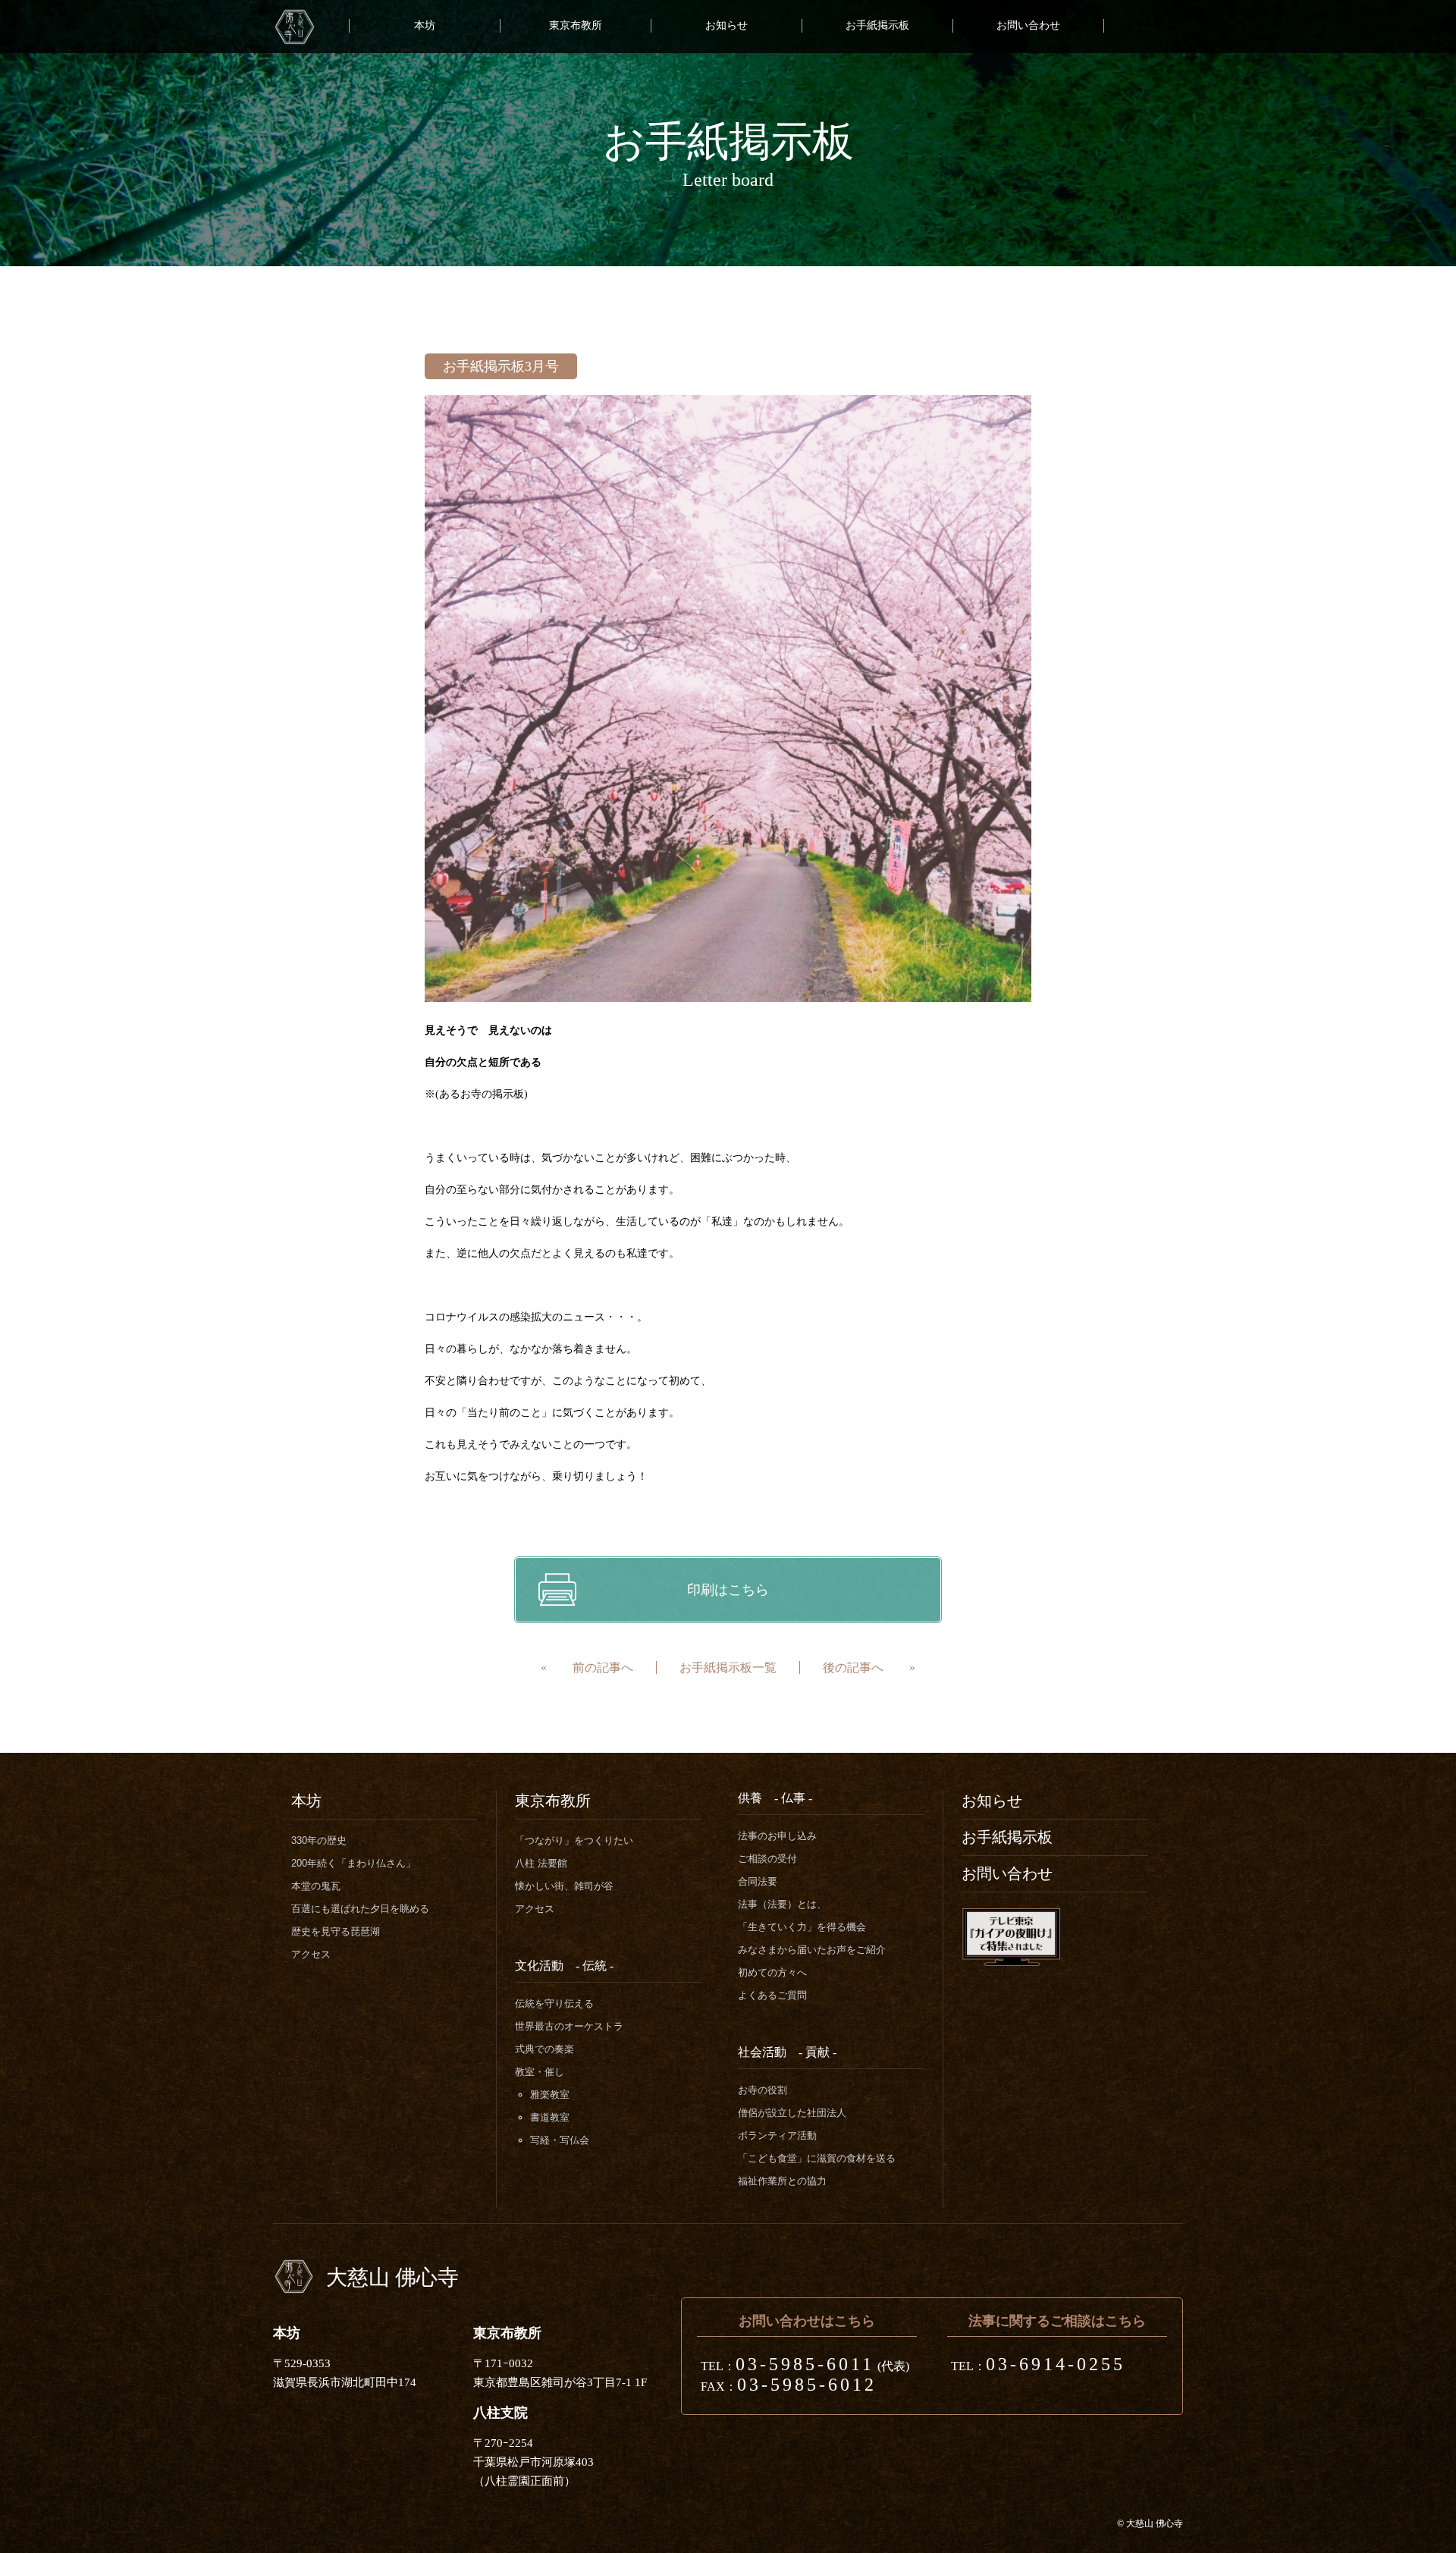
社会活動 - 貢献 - (787, 2052)
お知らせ (726, 25)
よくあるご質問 (772, 1995)
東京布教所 (576, 25)
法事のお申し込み (777, 1836)
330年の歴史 (319, 1840)
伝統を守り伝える (554, 2003)
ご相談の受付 (767, 1859)
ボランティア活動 (777, 2135)
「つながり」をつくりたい (574, 1840)
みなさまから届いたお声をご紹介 (812, 1950)
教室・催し (540, 2072)
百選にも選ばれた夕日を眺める (360, 1909)
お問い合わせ (1028, 25)
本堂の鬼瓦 (316, 1886)
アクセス (311, 1954)
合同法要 (758, 1881)
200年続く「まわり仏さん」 (353, 1863)
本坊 (425, 25)
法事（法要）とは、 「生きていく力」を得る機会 (802, 1916)
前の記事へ (603, 1667)
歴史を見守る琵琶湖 (336, 1931)
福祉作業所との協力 (782, 2181)
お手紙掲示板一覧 (728, 1667)
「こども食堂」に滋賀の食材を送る (817, 2158)
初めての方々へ (772, 1972)
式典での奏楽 (544, 2049)
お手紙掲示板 (877, 25)
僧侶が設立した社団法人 (792, 2113)
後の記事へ (853, 1667)
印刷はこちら (728, 1590)
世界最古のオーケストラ (569, 2026)
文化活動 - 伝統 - (564, 1966)
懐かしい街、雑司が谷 (564, 1886)
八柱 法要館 (541, 1863)
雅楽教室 (550, 2095)
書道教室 (550, 2117)
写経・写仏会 (560, 2140)
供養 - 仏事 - (775, 1798)
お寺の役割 (763, 2090)
